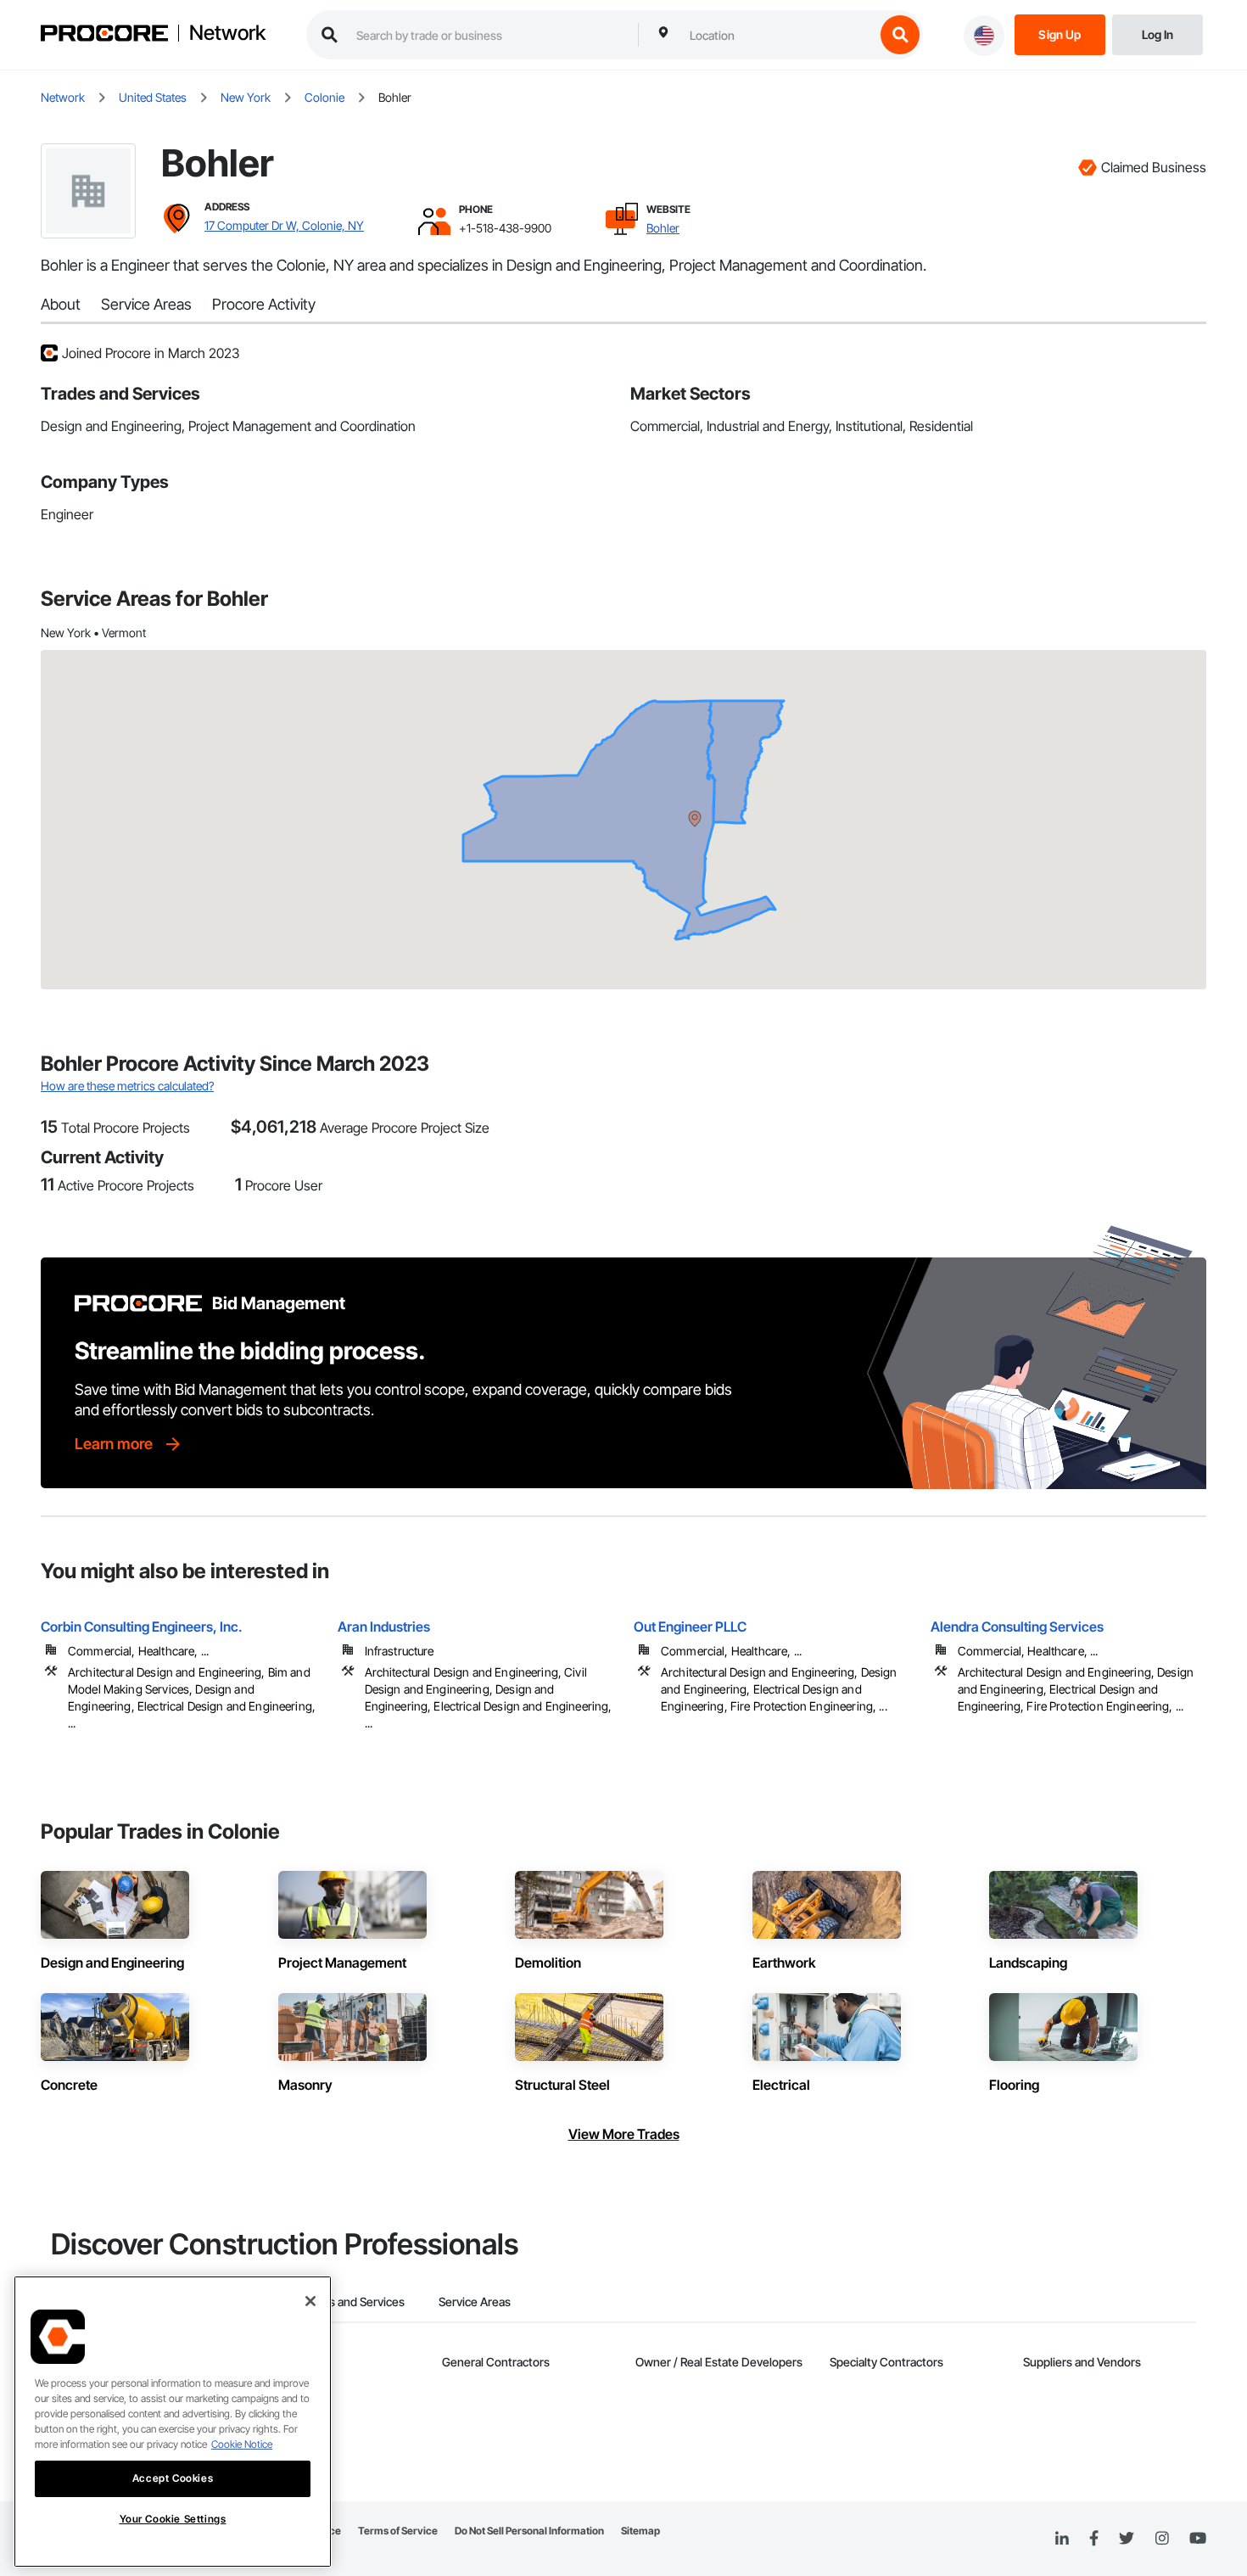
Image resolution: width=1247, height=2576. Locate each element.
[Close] (310, 2301)
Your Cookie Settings (173, 2519)
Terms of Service (398, 2531)
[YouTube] (1198, 2539)
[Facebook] (1094, 2539)
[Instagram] (1162, 2539)
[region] (173, 2422)
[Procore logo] (104, 35)
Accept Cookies (173, 2478)
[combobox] (778, 35)
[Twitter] (1127, 2539)
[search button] (900, 35)
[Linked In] (1062, 2539)
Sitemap (640, 2531)
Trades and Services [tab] (352, 2302)
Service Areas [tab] (475, 2302)
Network (227, 33)
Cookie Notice (242, 2444)
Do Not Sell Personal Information (529, 2531)
